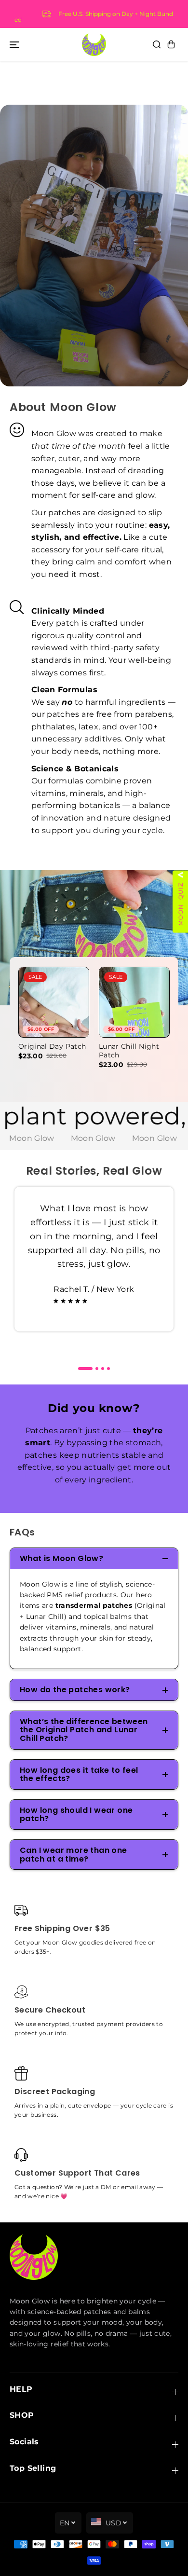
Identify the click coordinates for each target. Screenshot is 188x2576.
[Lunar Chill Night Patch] (134, 1002)
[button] (14, 44)
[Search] (157, 44)
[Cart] (171, 44)
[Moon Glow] (94, 45)
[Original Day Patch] (54, 1002)
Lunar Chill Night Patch (129, 1051)
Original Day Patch (52, 1047)
